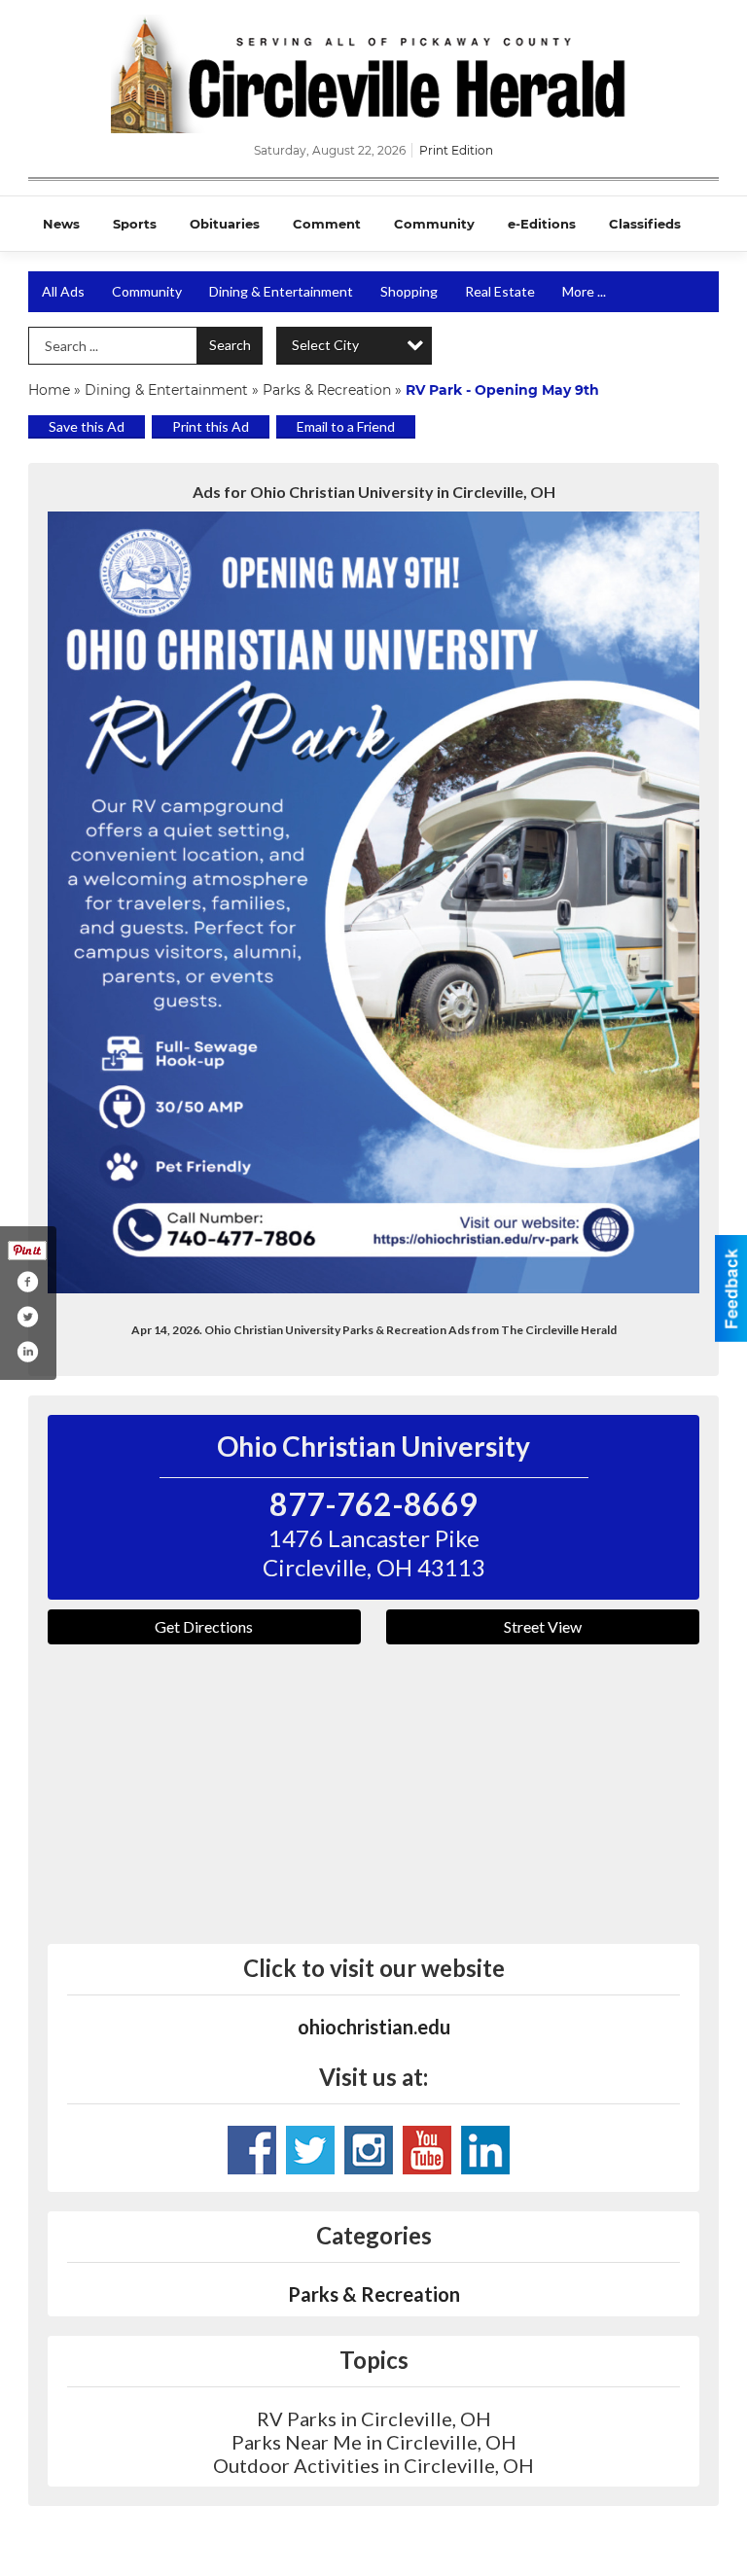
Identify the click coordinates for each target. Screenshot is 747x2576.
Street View (543, 1626)
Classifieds (645, 224)
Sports (135, 224)
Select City (325, 345)
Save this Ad (87, 426)
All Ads (63, 291)
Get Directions (204, 1626)
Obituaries (225, 224)
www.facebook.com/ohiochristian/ (252, 2150)
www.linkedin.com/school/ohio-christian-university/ (485, 2150)
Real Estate (500, 291)
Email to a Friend (346, 426)
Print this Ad (211, 426)
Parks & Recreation (327, 390)
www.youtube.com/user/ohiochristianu (427, 2150)
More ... (584, 291)
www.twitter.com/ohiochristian (310, 2150)
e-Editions (542, 224)
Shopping (409, 291)
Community (434, 224)
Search (230, 345)
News (61, 224)
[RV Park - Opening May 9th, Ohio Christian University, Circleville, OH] (373, 902)
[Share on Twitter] (27, 1317)
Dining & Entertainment (281, 291)
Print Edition (456, 150)
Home (49, 390)
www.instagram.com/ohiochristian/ (369, 2150)
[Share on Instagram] (27, 1352)
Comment (327, 224)
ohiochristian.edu (374, 2027)
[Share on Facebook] (27, 1282)
